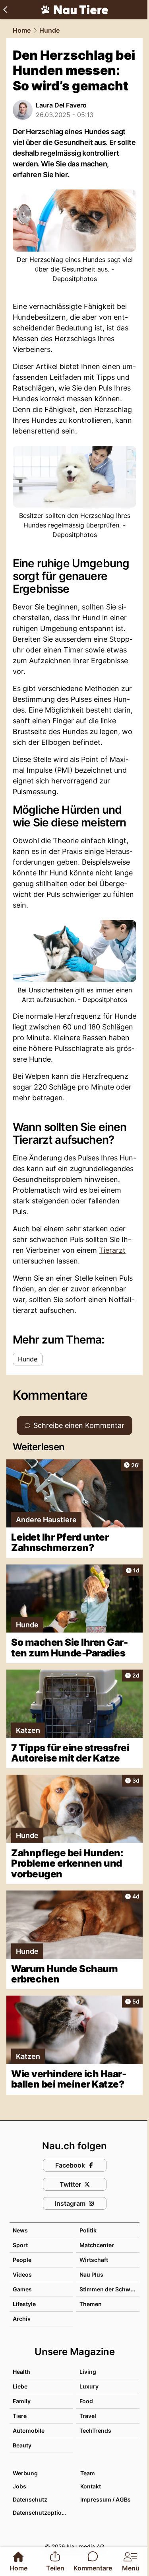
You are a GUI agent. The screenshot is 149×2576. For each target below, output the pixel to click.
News (20, 2230)
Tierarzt (112, 1250)
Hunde (49, 30)
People (22, 2260)
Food (86, 2401)
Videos (22, 2274)
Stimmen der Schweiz (109, 2289)
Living (88, 2372)
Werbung (25, 2473)
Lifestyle (24, 2304)
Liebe (20, 2386)
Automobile (29, 2431)
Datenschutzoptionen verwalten (43, 2513)
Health (21, 2372)
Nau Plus (91, 2274)
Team (88, 2473)
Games (22, 2289)
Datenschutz (30, 2499)
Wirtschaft (94, 2260)
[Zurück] (5, 10)
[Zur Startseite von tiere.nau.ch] (75, 10)
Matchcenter (97, 2245)
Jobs (19, 2486)
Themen (91, 2304)
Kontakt (91, 2486)
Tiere (20, 2416)
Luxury (89, 2386)
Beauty (22, 2445)
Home (22, 30)
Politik (88, 2230)
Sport (20, 2245)
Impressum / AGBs (105, 2499)
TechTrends (95, 2431)
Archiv (22, 2319)
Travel (88, 2416)
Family (22, 2401)
